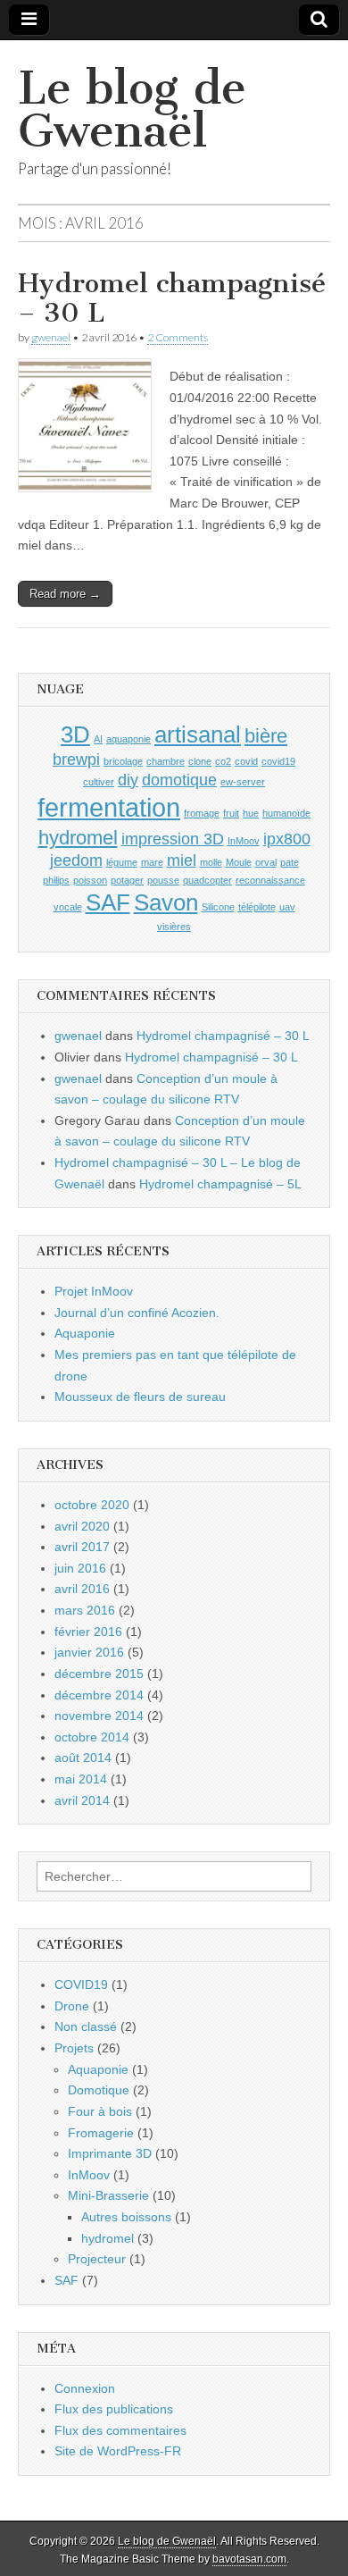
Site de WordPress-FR (118, 2451)
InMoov (244, 841)
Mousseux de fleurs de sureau (140, 1397)
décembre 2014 (99, 1695)
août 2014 (83, 1758)
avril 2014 (82, 1800)
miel (182, 860)
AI (98, 739)
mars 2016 (85, 1610)
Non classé (86, 2026)
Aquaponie (85, 1333)
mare (152, 862)
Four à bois (100, 2111)
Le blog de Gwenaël (132, 109)
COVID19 (81, 1984)
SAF (108, 902)
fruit (231, 813)
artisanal (198, 734)
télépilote (257, 907)
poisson (90, 880)
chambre (166, 761)
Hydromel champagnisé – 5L (220, 1184)
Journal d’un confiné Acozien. (137, 1313)
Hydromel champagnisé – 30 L (172, 298)
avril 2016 (82, 1589)
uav (287, 907)
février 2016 (88, 1632)
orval (266, 862)
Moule (239, 862)
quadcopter (207, 880)
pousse (163, 880)
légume (122, 862)
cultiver (99, 782)
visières (174, 927)
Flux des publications (114, 2409)
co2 (223, 761)
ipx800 (287, 839)
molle (211, 862)
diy (128, 780)
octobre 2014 (92, 1737)
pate (290, 862)
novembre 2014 (99, 1716)
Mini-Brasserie (108, 2195)
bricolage (123, 761)
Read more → (65, 594)
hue (251, 813)
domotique (179, 780)
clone (200, 761)
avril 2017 (82, 1547)
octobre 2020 (92, 1505)
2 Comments (178, 337)
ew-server (243, 782)
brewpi (76, 759)
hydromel (78, 838)
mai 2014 (81, 1779)
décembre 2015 (99, 1674)
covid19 (278, 761)
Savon (166, 902)
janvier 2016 (89, 1652)
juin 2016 (80, 1568)
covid (246, 761)
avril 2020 (82, 1526)
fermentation (109, 807)
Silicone (218, 907)
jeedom (76, 860)
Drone (72, 2006)
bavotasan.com (249, 2559)
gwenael (51, 337)
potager (127, 880)
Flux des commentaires (120, 2430)
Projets (74, 2048)
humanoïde (286, 813)
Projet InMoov (94, 1291)
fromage (202, 813)
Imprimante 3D (110, 2153)
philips (56, 880)
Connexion (85, 2388)
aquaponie (128, 739)
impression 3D (173, 839)
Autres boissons (126, 2217)
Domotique (99, 2090)
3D (75, 734)
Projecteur (97, 2259)
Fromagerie (101, 2133)
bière (266, 736)
